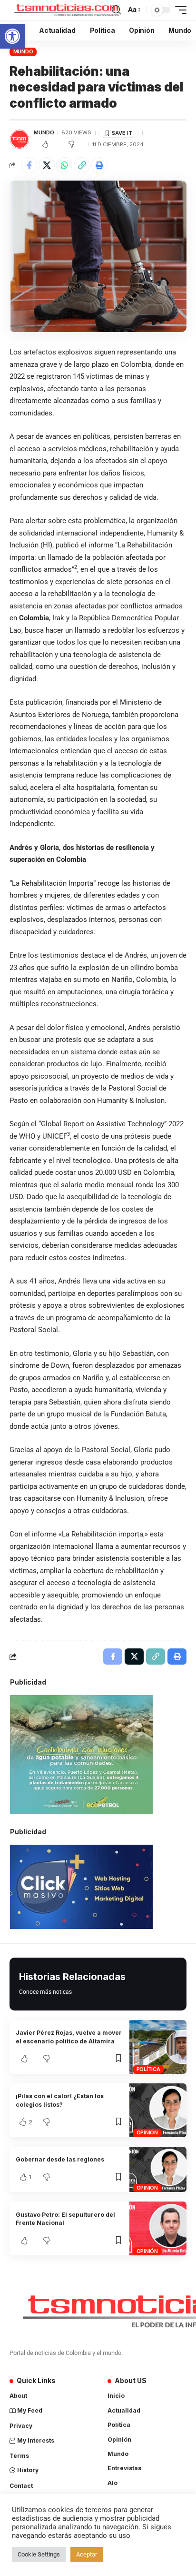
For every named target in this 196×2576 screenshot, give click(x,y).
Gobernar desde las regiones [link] (60, 2159)
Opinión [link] (147, 2132)
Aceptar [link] (87, 2554)
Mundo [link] (23, 51)
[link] (12, 36)
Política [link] (148, 2069)
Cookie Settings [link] (39, 2554)
